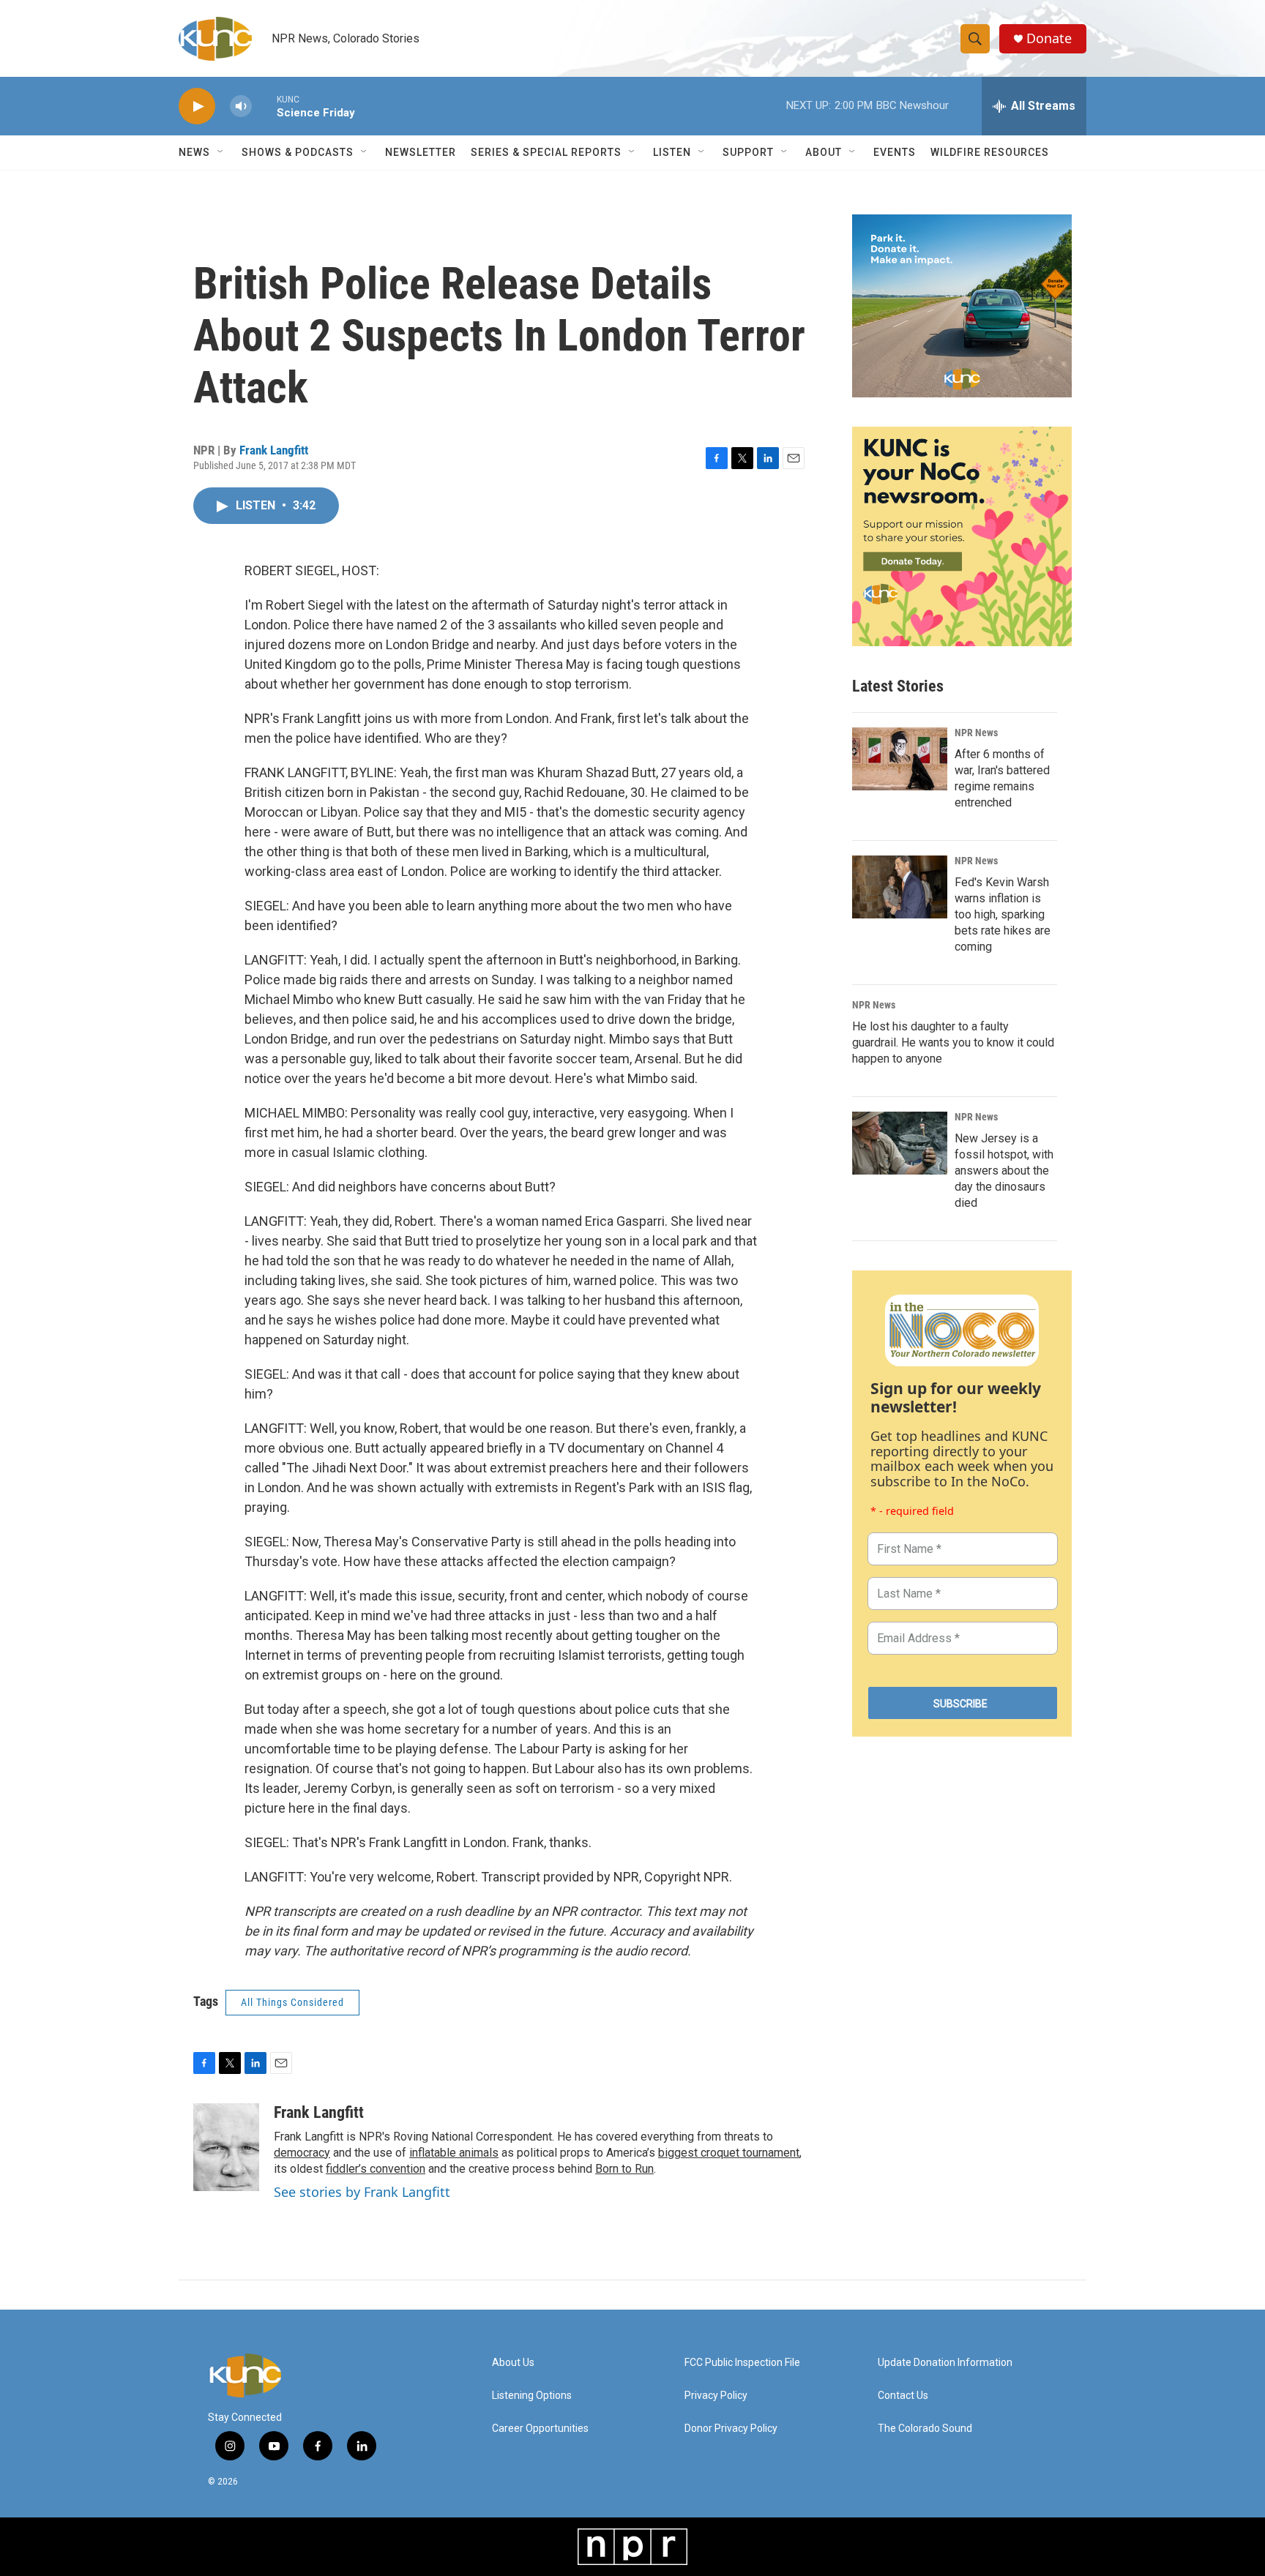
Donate (1049, 38)
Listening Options (532, 2396)
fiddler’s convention (376, 2169)
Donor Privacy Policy (731, 2429)
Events (895, 152)
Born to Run (624, 2169)
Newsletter (421, 152)
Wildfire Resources (990, 152)
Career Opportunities (540, 2429)
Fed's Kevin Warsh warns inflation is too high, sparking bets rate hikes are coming (1003, 914)
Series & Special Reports (546, 152)
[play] (197, 106)
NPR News (976, 733)
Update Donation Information (945, 2363)
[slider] (264, 106)
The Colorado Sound (925, 2429)
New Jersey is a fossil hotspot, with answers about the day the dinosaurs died (1004, 1171)
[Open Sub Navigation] (221, 152)
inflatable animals (454, 2153)
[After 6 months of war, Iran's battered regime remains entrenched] (900, 759)
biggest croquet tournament (729, 2153)
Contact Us (903, 2396)
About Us (513, 2363)
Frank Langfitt (274, 450)
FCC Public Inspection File (742, 2363)
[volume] (241, 106)
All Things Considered (292, 2002)
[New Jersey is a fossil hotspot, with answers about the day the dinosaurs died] (900, 1143)
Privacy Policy (716, 2396)
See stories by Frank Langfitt (362, 2192)
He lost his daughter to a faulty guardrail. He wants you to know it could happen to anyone (953, 1042)
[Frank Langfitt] (226, 2147)
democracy (302, 2153)
